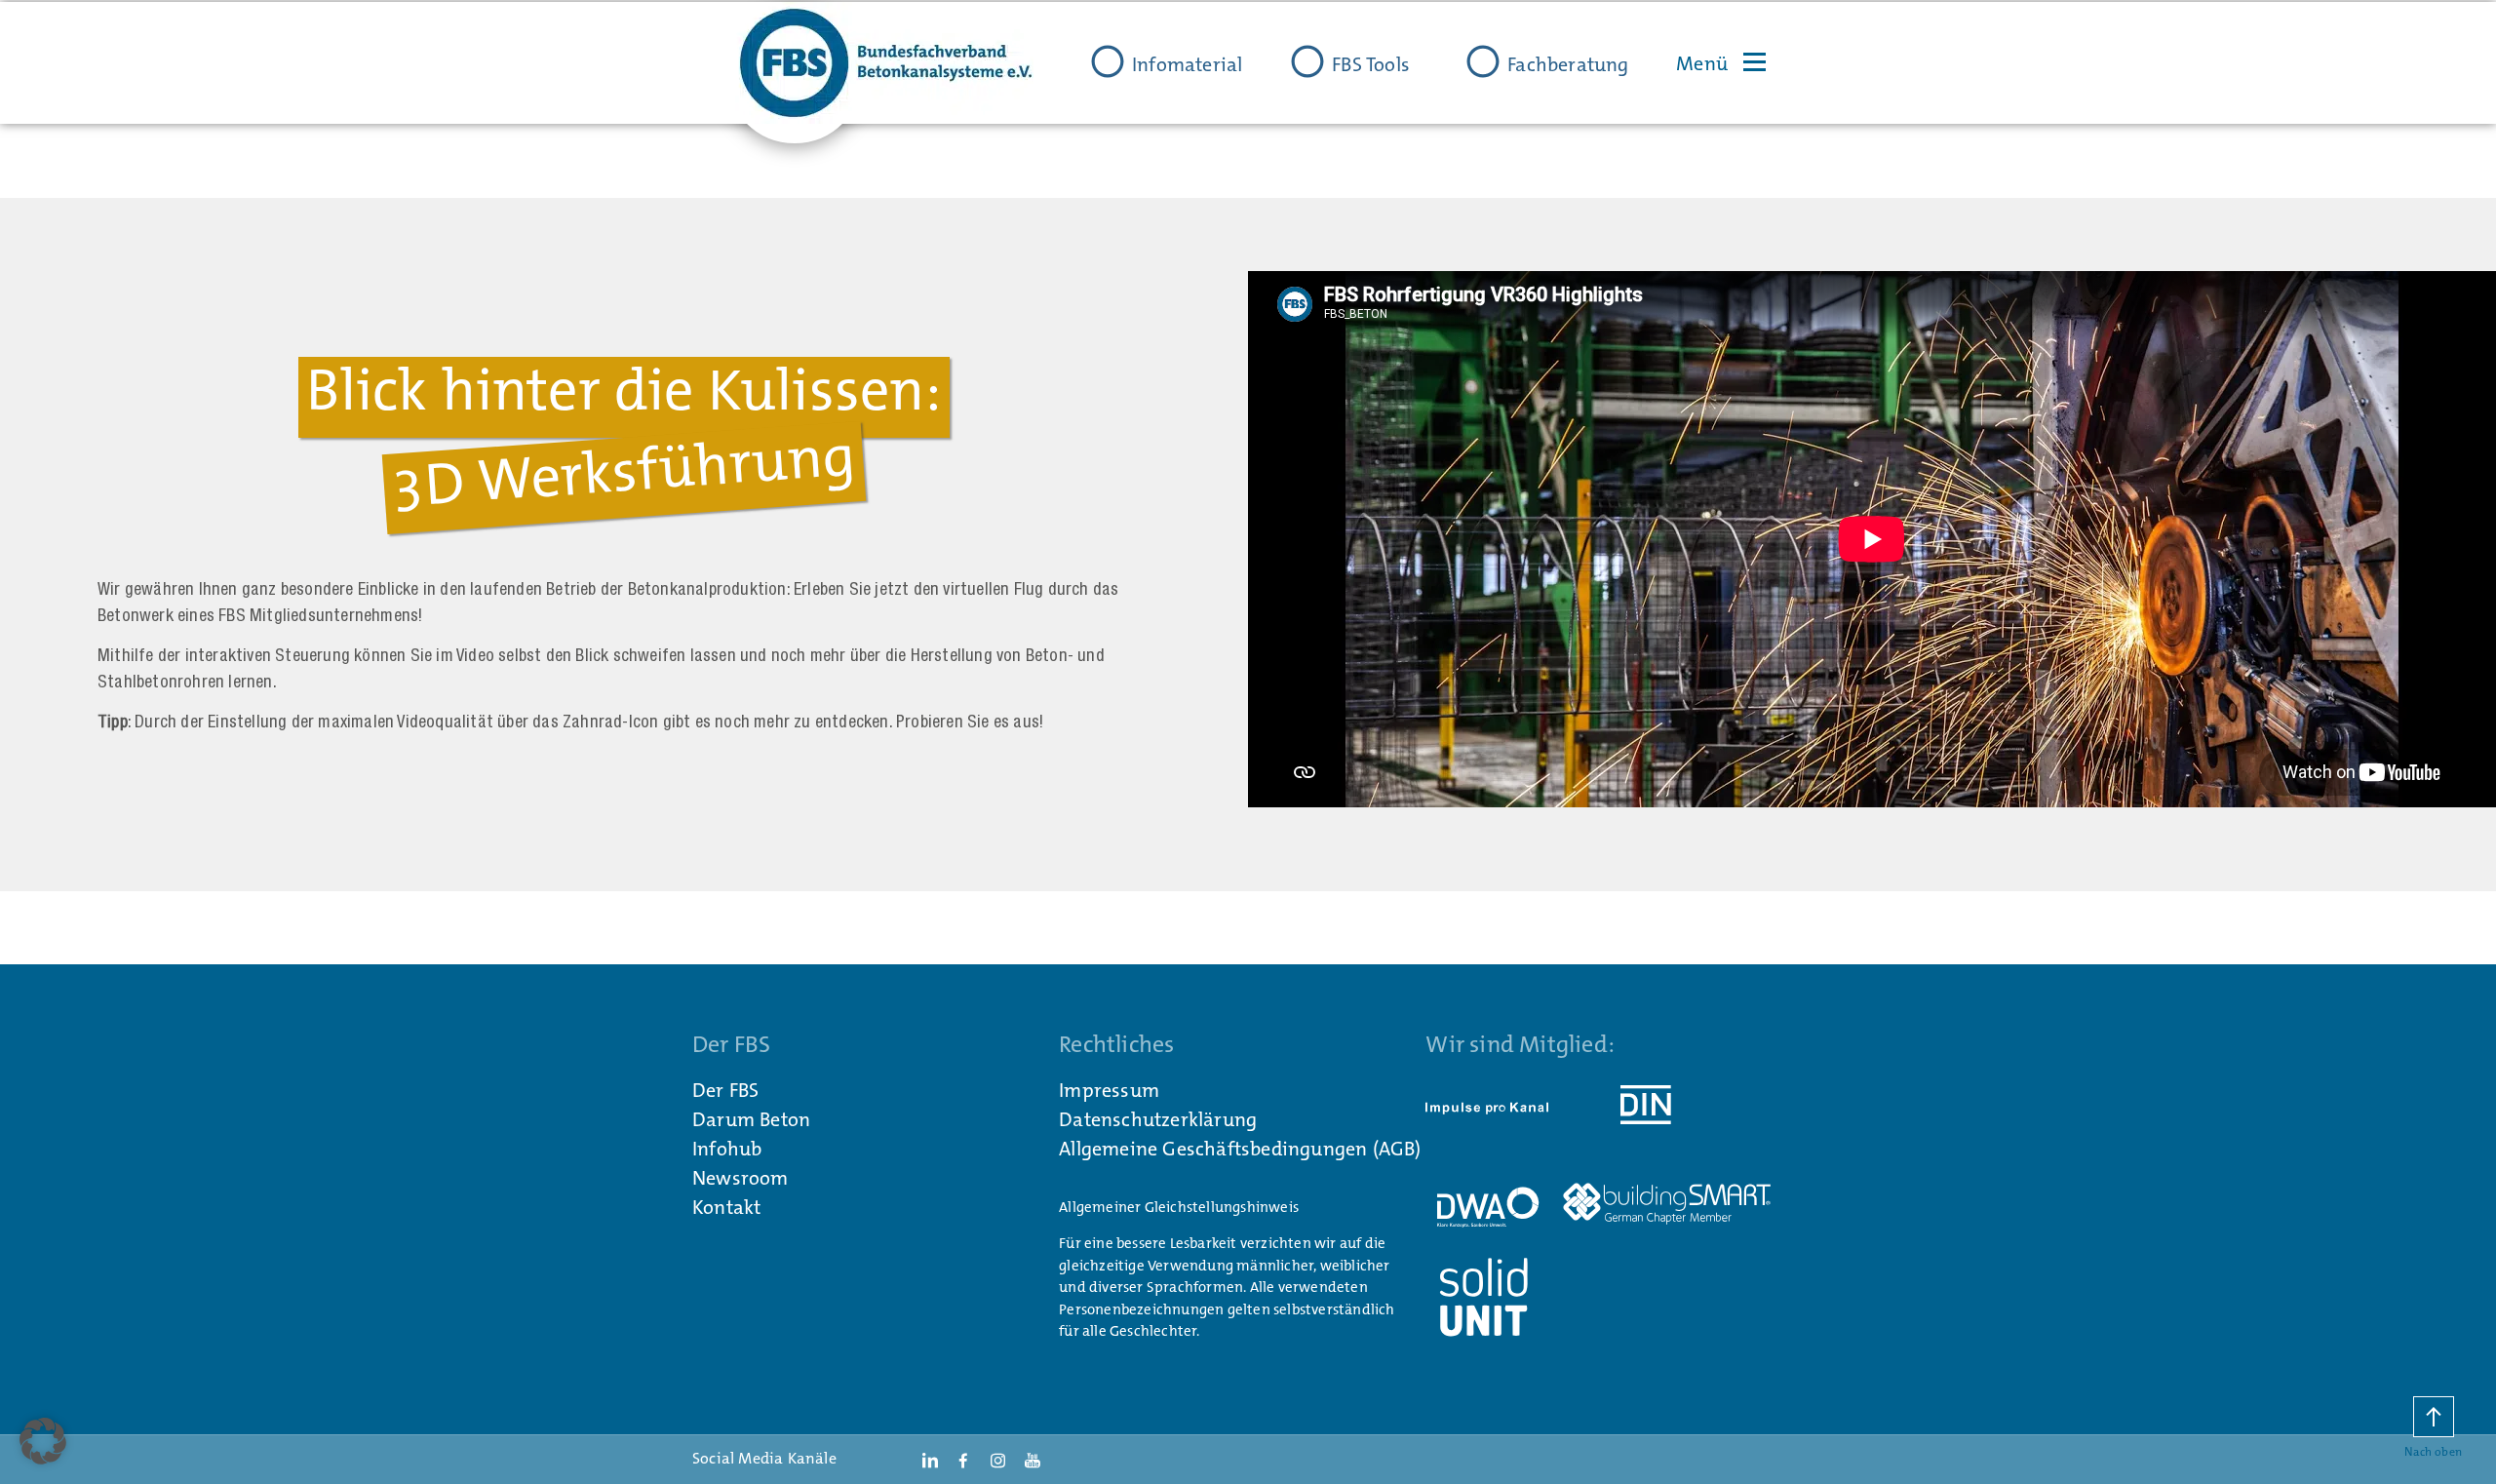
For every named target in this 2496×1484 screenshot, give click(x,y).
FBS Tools (1371, 64)
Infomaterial (1187, 64)
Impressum (1109, 1090)
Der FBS (725, 1090)
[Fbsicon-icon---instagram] (997, 1460)
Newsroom (741, 1178)
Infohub (727, 1149)
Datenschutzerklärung (1158, 1119)
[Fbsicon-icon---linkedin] (929, 1460)
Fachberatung (1568, 64)
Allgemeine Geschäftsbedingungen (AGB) (1240, 1149)
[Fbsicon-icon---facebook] (963, 1460)
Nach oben (2433, 1452)
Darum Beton (751, 1119)
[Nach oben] (2434, 1417)
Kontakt (726, 1207)
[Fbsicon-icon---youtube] (1033, 1460)
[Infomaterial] (1108, 61)
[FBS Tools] (1307, 61)
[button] (43, 1441)
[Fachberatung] (1483, 61)
